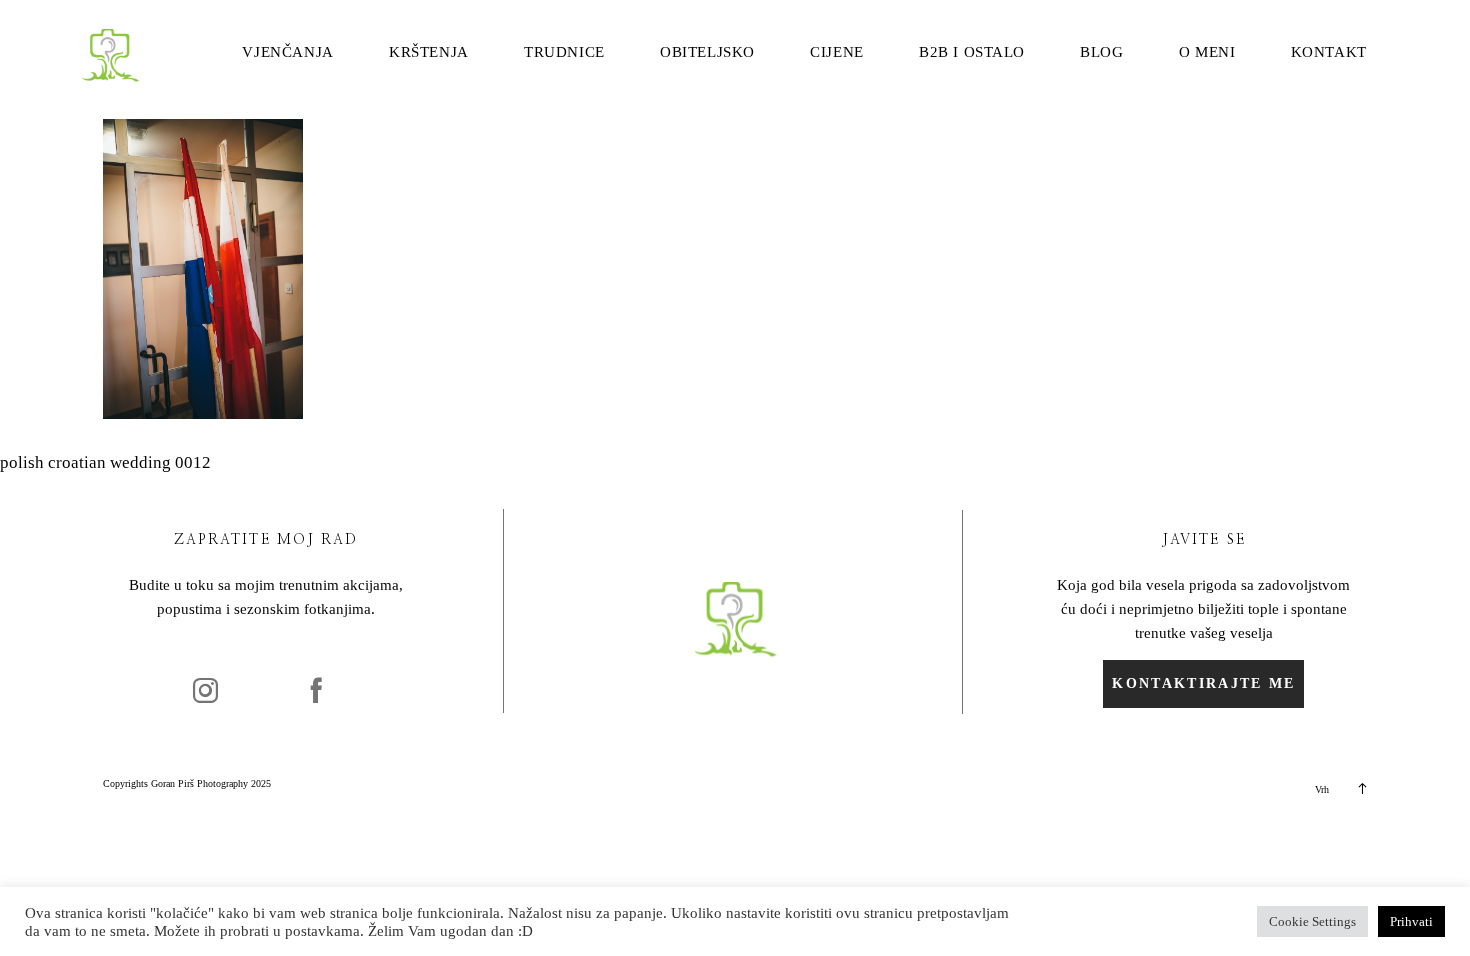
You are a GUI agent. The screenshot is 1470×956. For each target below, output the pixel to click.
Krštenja (429, 52)
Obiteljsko (707, 52)
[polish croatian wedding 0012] (203, 413)
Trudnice (564, 52)
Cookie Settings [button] (1312, 921)
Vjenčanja (287, 52)
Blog (1101, 52)
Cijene (837, 52)
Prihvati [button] (1411, 921)
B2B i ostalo (972, 52)
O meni (1207, 52)
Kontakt (1329, 52)
